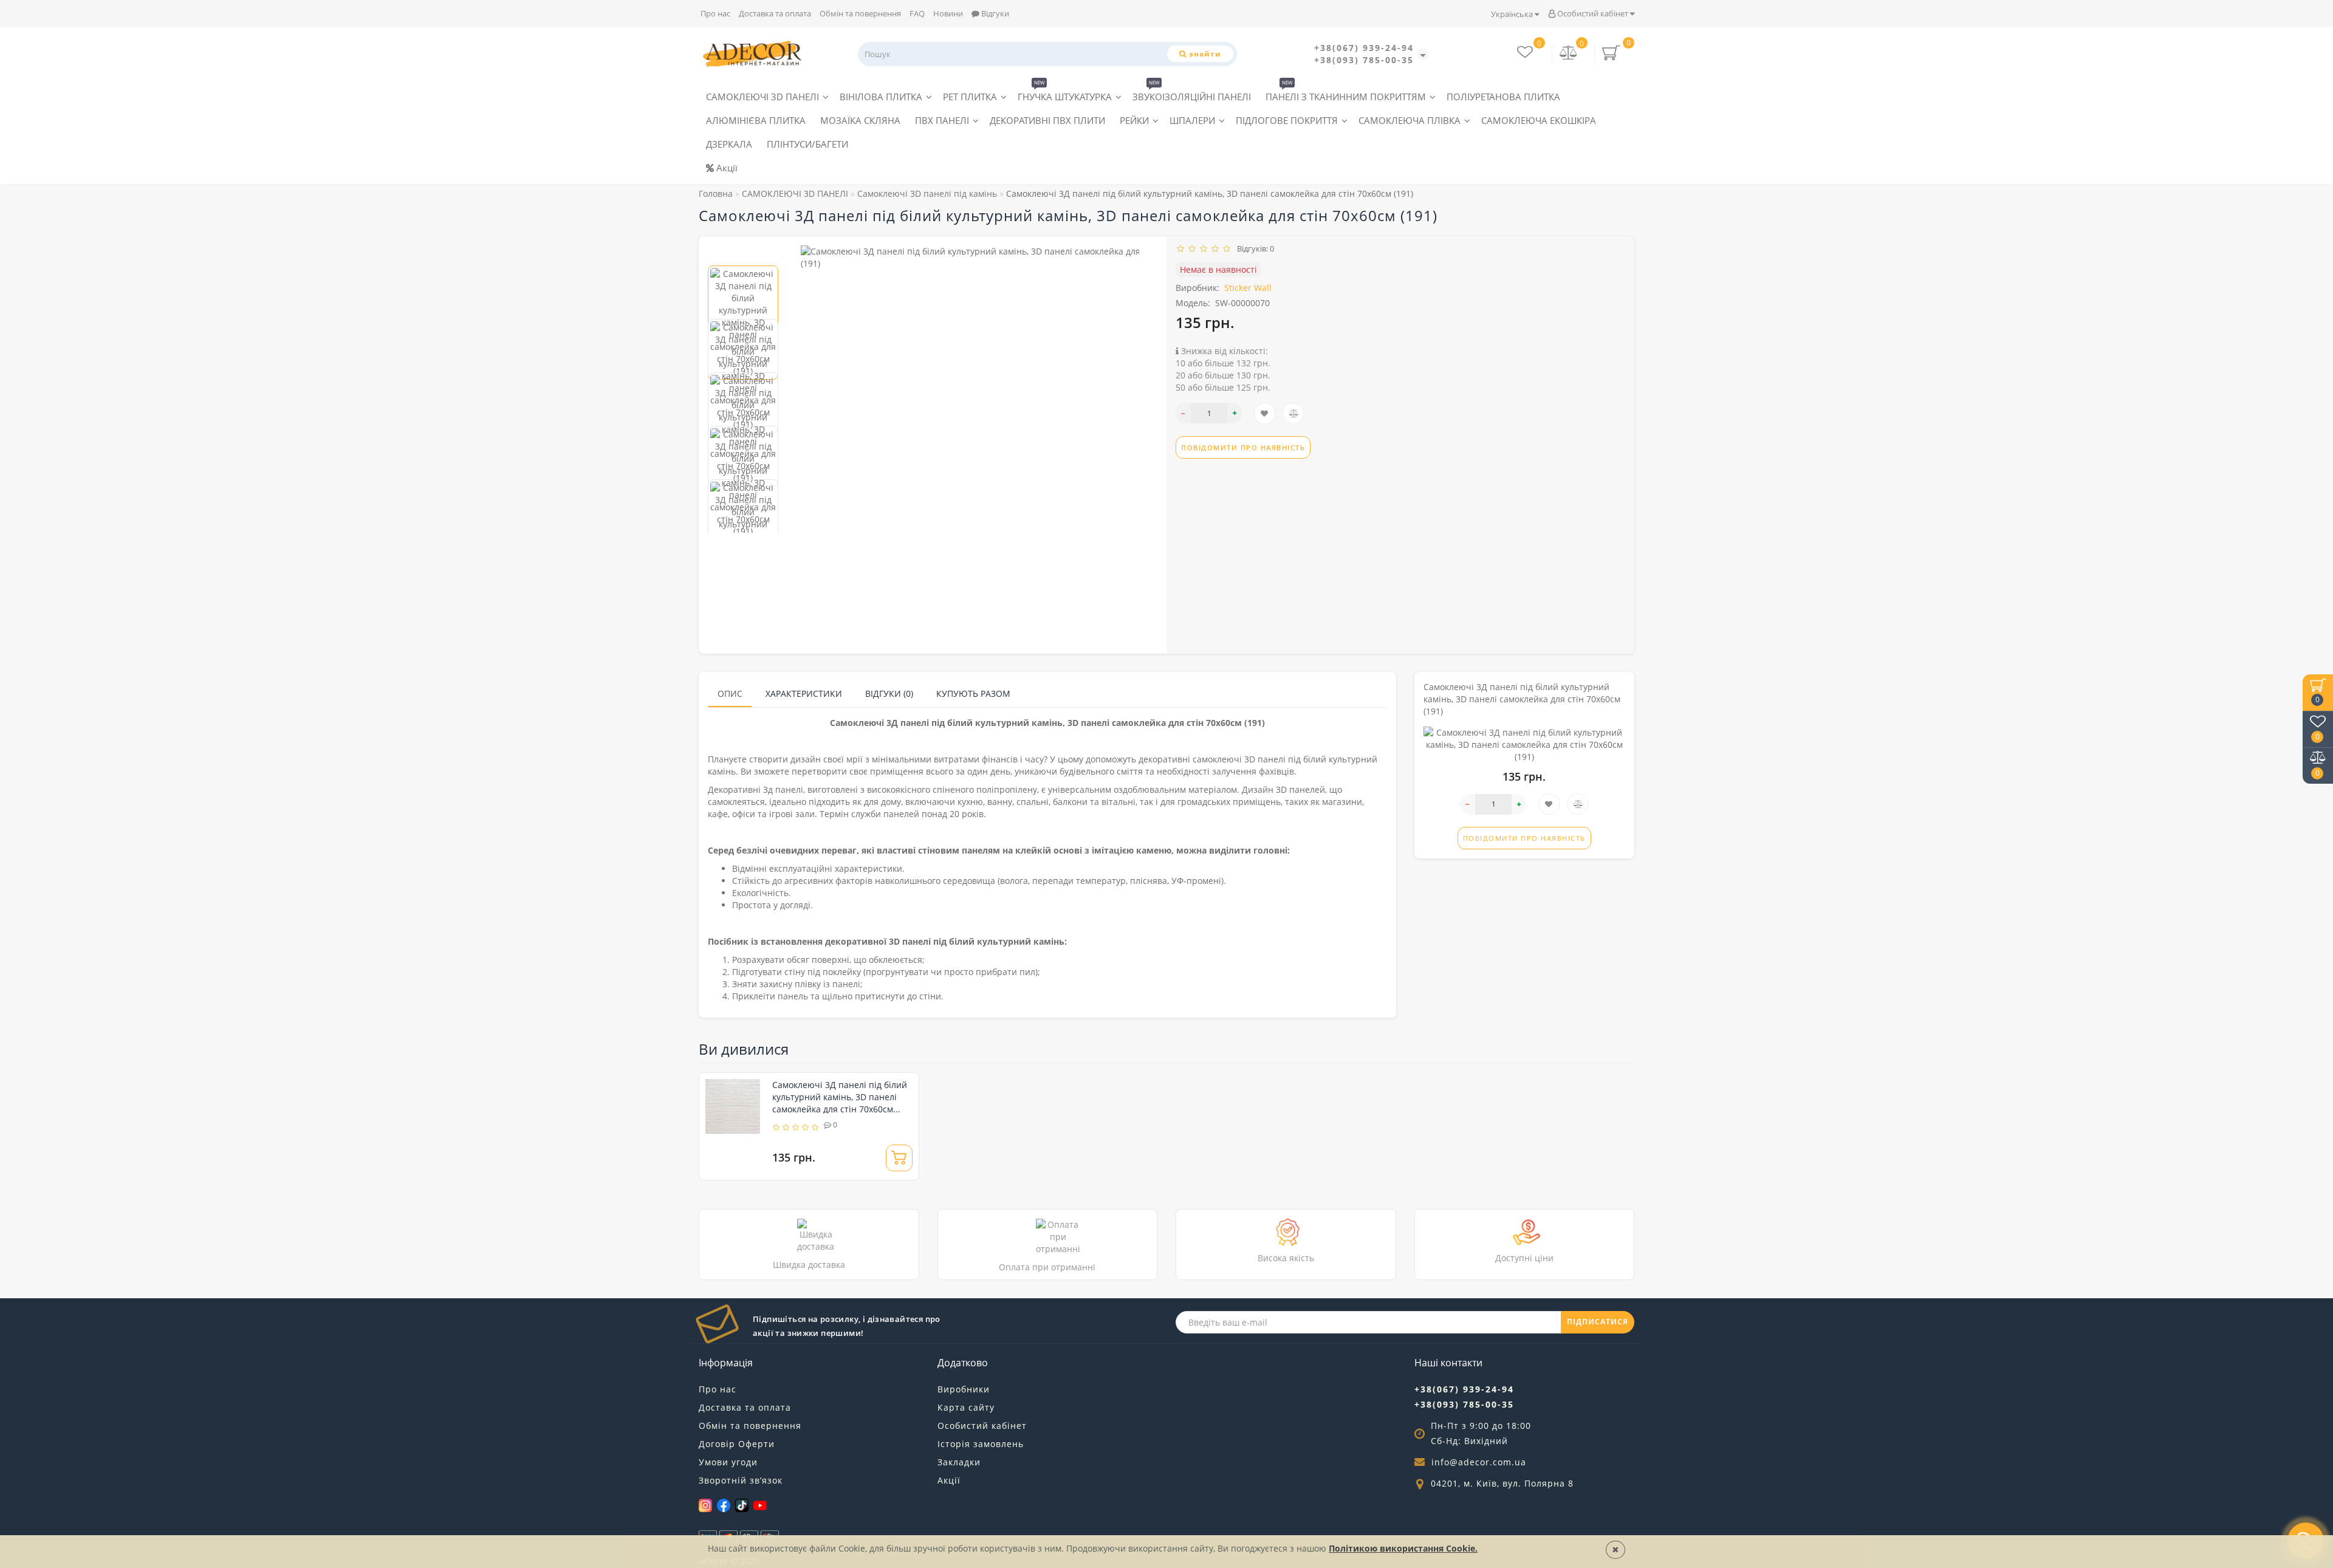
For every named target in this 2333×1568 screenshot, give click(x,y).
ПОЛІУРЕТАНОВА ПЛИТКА (1503, 97)
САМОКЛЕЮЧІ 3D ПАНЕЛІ (762, 97)
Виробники (964, 1389)
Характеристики (804, 693)
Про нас (715, 13)
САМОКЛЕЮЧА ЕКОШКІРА (1539, 120)
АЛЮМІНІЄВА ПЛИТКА (756, 120)
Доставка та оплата (775, 13)
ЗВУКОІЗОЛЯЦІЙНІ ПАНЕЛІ (1192, 94)
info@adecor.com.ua (1479, 1462)
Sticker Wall (1248, 288)
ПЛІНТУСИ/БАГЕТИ (807, 144)
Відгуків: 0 (1254, 248)
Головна (716, 193)
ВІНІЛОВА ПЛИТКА (881, 97)
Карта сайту (966, 1407)
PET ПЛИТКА (970, 97)
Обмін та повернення (860, 13)
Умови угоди (728, 1462)
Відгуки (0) (889, 693)
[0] (1569, 54)
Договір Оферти (737, 1444)
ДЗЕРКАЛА (729, 144)
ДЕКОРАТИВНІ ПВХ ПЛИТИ (1047, 120)
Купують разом (973, 693)
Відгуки (994, 13)
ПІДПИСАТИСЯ (1598, 1322)
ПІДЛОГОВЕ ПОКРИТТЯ (1287, 120)
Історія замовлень (981, 1444)
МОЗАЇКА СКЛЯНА (860, 120)
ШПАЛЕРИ (1192, 120)
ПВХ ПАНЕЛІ (942, 120)
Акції (726, 168)
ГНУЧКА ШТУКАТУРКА (1065, 94)
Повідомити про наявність (1243, 447)
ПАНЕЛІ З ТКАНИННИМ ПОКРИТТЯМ (1346, 94)
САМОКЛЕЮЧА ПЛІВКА (1410, 120)
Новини (948, 13)
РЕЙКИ (1134, 120)
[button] (743, 255)
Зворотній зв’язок (741, 1480)
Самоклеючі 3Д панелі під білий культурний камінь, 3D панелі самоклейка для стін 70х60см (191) (840, 1103)
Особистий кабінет (1593, 13)
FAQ (917, 13)
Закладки (959, 1462)
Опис (730, 693)
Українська (1513, 14)
